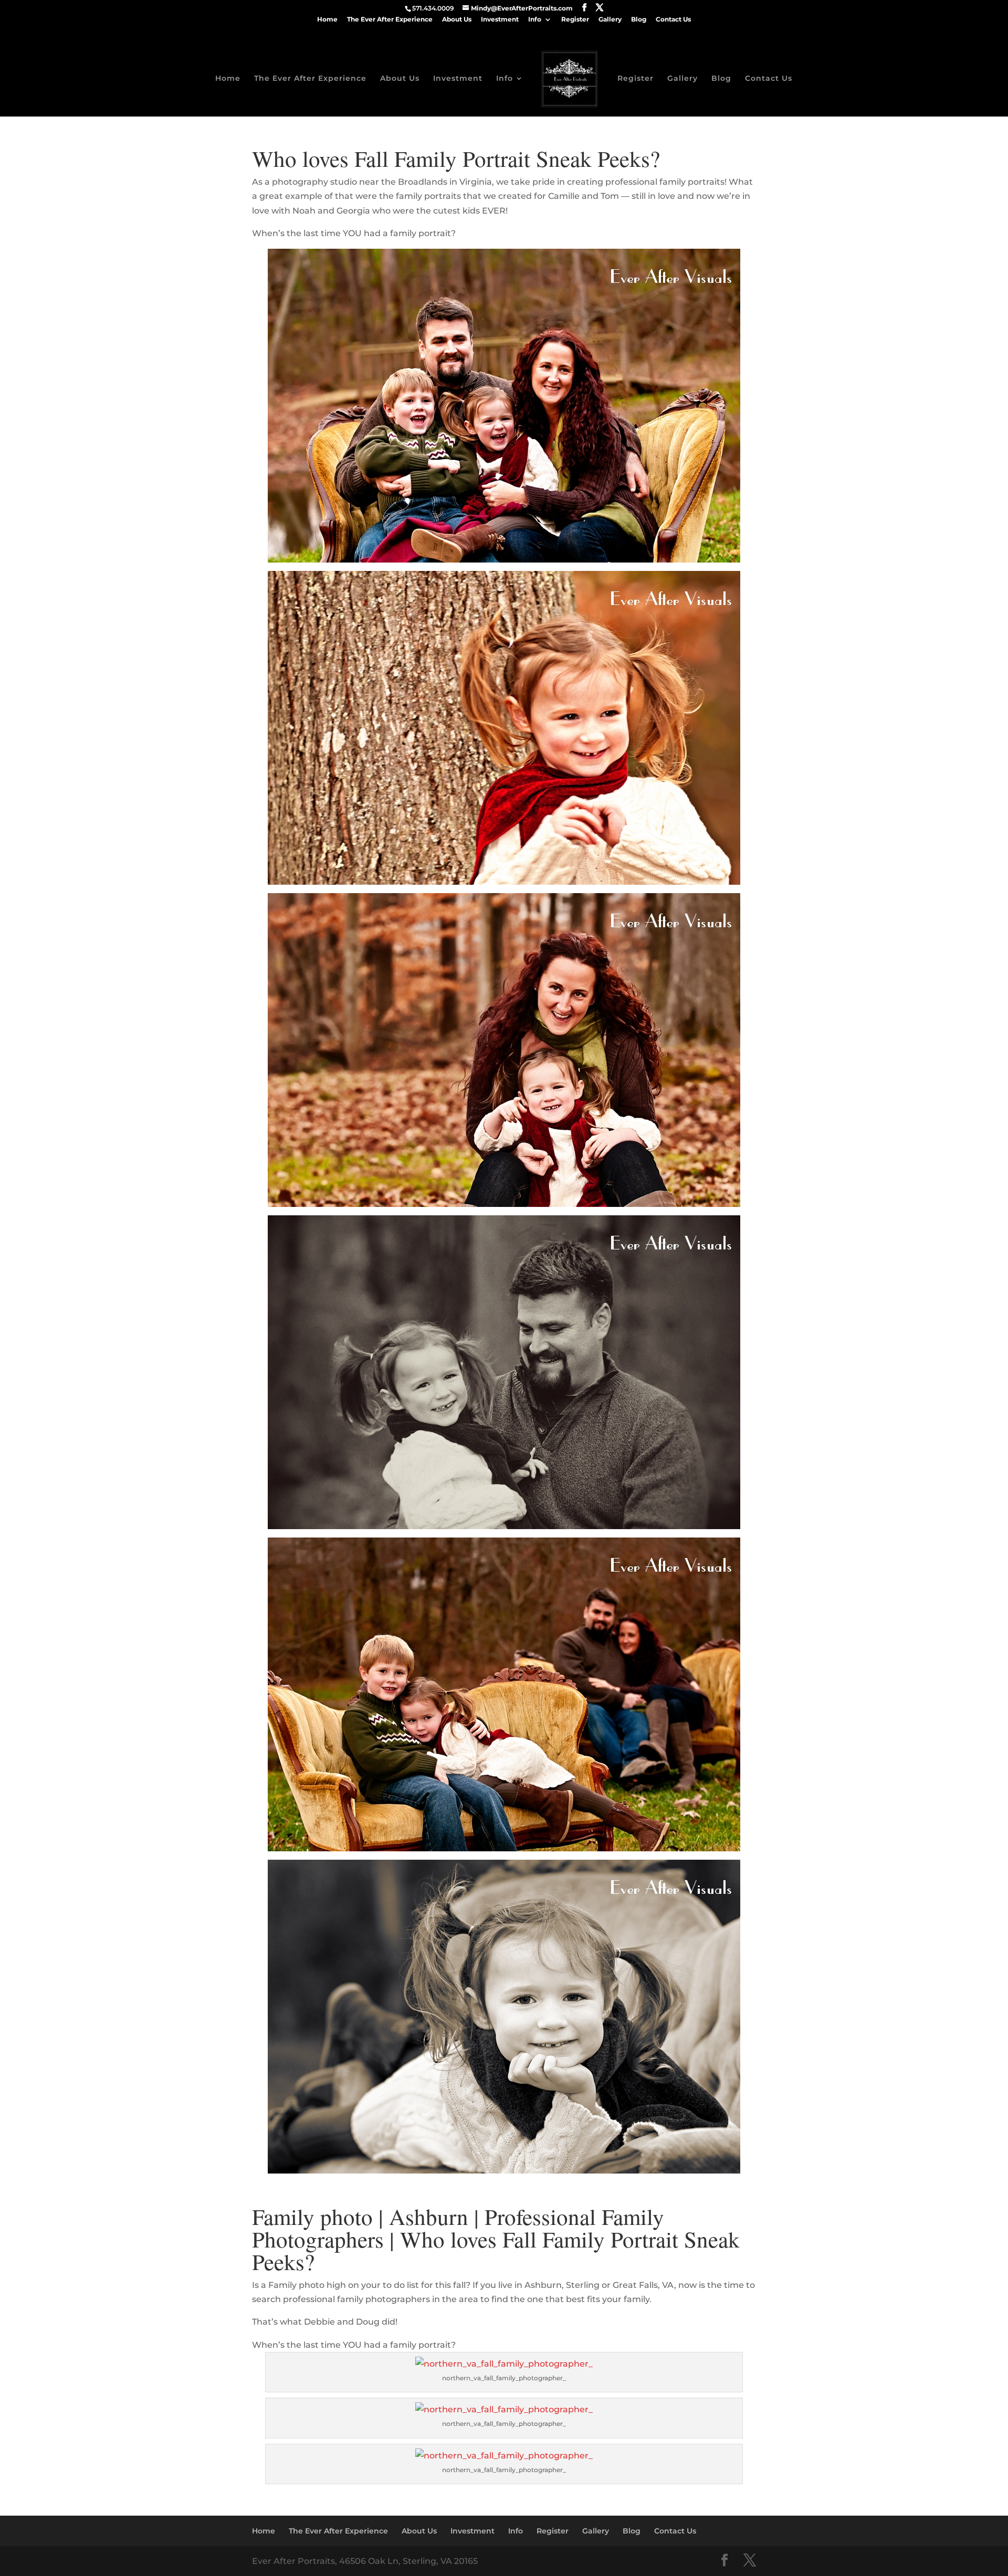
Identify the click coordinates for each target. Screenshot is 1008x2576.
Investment (500, 20)
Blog (639, 20)
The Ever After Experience (390, 20)
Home (327, 20)
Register (575, 20)
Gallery (610, 20)
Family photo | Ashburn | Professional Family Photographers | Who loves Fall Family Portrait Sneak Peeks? (496, 2239)
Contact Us (673, 20)
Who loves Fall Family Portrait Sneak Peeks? (456, 158)
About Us (457, 20)
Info (535, 20)
